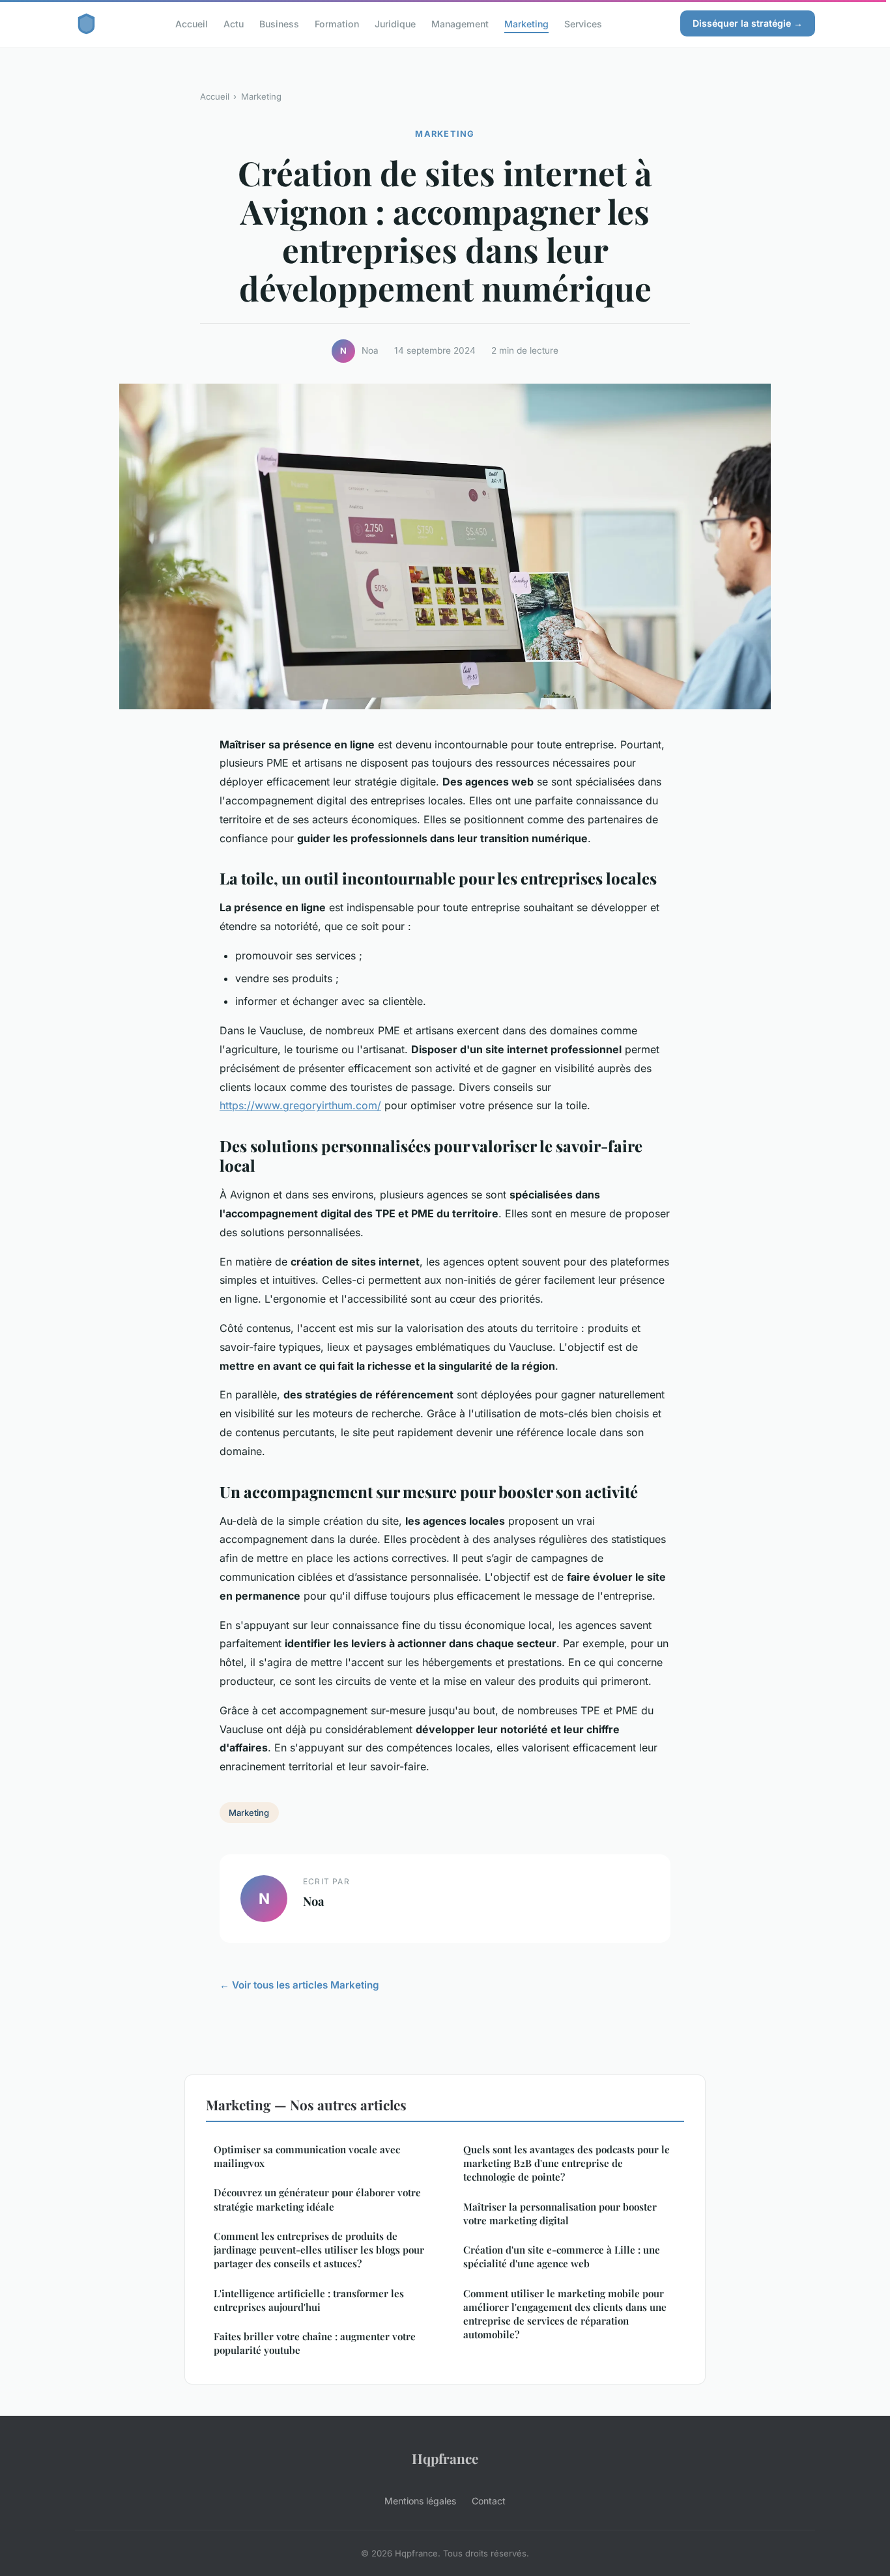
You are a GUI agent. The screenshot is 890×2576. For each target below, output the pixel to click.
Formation (337, 23)
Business (279, 23)
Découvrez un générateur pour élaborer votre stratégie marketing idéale (317, 2199)
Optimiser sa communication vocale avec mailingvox (307, 2156)
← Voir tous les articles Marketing (299, 1985)
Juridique (395, 23)
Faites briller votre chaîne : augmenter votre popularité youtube (315, 2343)
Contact (489, 2501)
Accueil (192, 23)
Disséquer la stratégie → (748, 23)
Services (583, 23)
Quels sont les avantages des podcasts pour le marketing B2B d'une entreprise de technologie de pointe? (567, 2163)
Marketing (526, 23)
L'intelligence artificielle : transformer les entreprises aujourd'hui (309, 2300)
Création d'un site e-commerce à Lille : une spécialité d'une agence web (562, 2257)
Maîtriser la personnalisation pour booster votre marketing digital (560, 2214)
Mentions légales (420, 2501)
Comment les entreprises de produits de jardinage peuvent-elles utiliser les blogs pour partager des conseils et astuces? (319, 2250)
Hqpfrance (445, 2458)
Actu (234, 23)
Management (460, 23)
